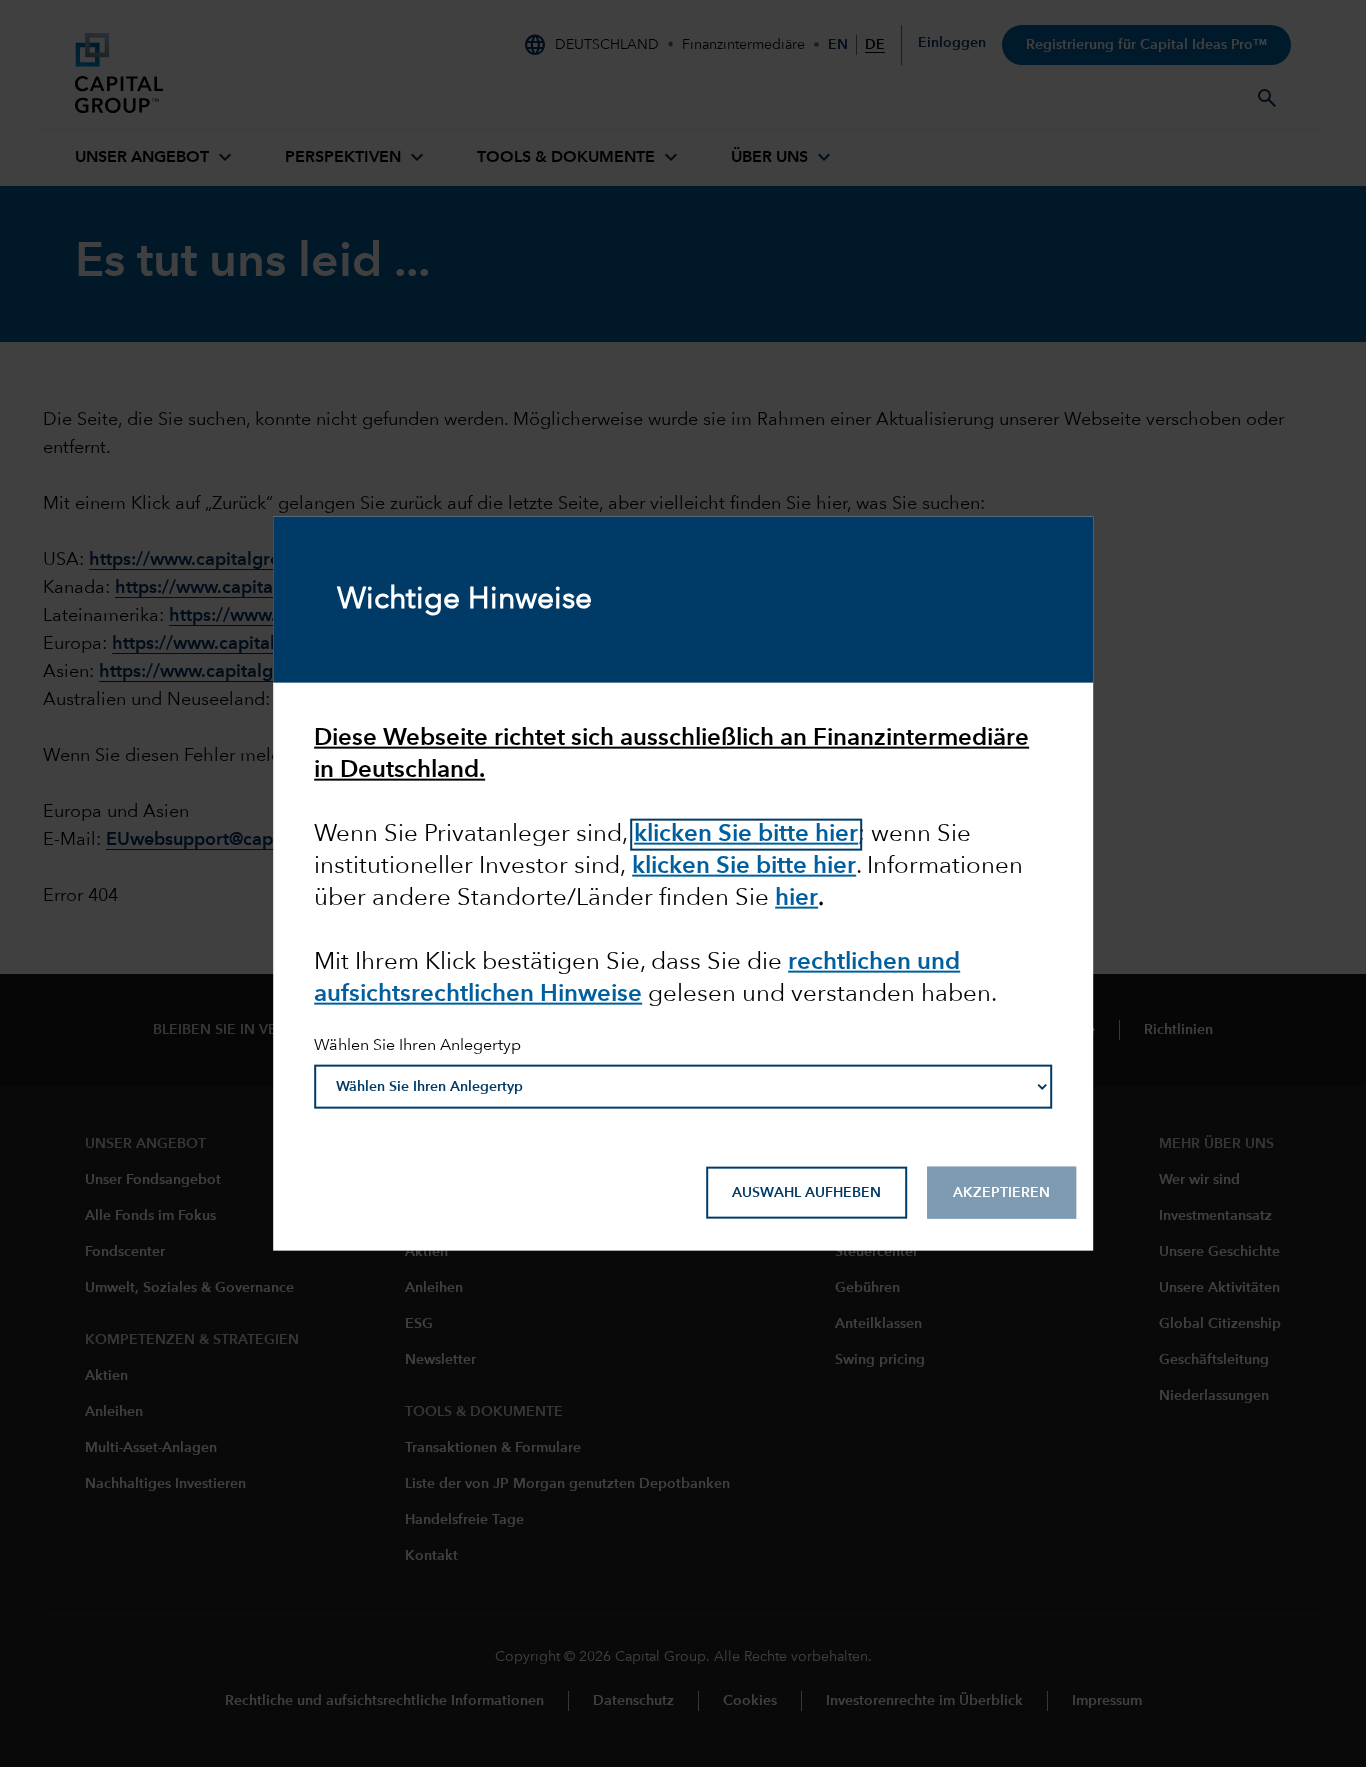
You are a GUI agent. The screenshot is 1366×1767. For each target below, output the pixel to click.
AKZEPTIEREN (1001, 1192)
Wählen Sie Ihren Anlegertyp (417, 1046)
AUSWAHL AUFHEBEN (806, 1192)
